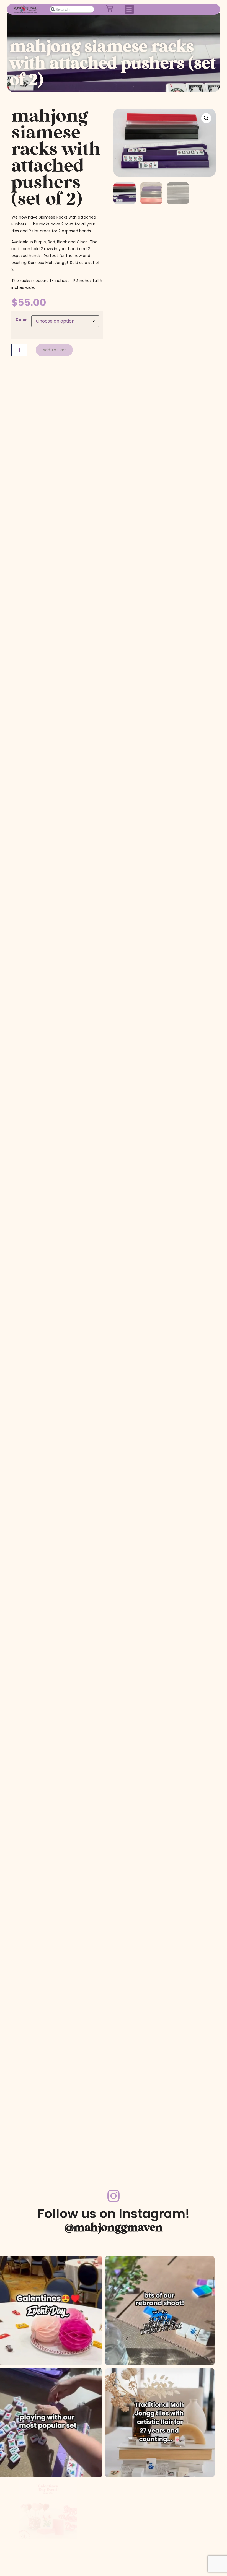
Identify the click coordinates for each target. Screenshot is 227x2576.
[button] (129, 9)
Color (21, 320)
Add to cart (54, 350)
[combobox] (72, 9)
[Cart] (109, 8)
